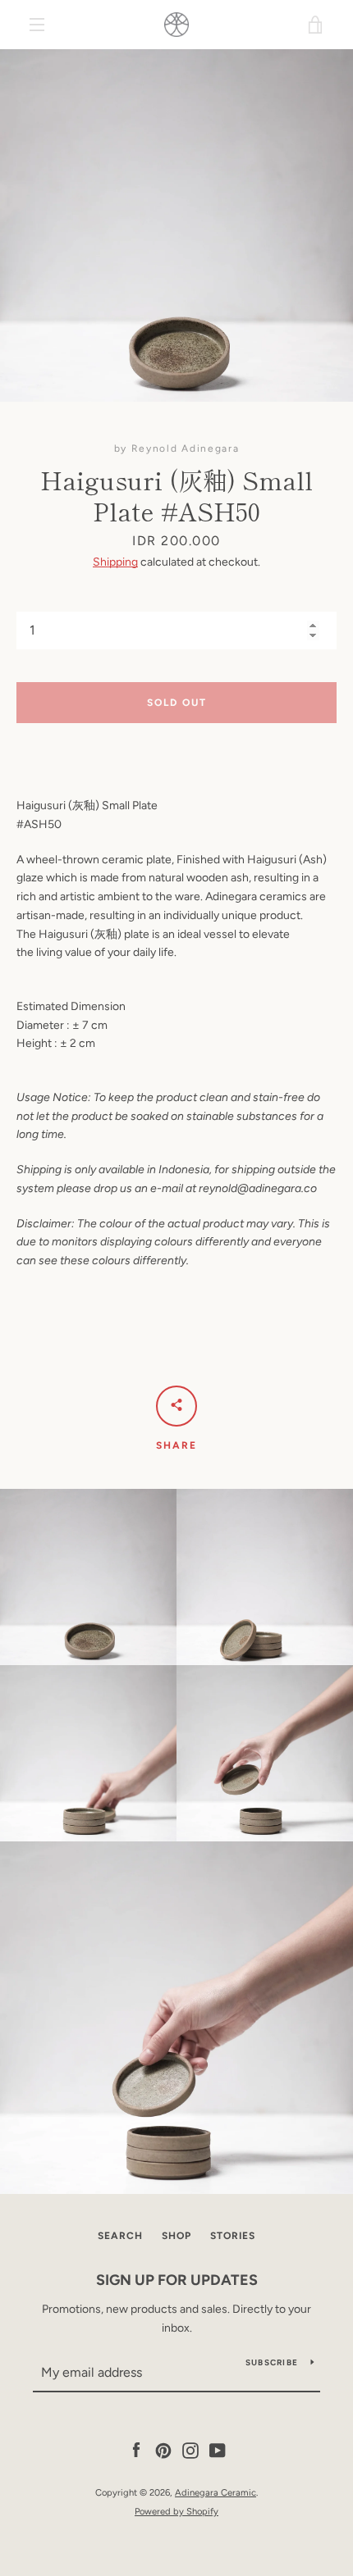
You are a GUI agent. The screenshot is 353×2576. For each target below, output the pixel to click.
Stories (233, 2236)
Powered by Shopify (176, 2511)
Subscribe (272, 2362)
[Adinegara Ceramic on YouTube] (218, 2450)
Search (120, 2236)
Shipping (115, 562)
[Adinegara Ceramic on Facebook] (136, 2450)
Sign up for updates (177, 2280)
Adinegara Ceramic (215, 2492)
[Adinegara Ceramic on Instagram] (190, 2450)
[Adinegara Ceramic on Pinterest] (163, 2450)
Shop (176, 2236)
